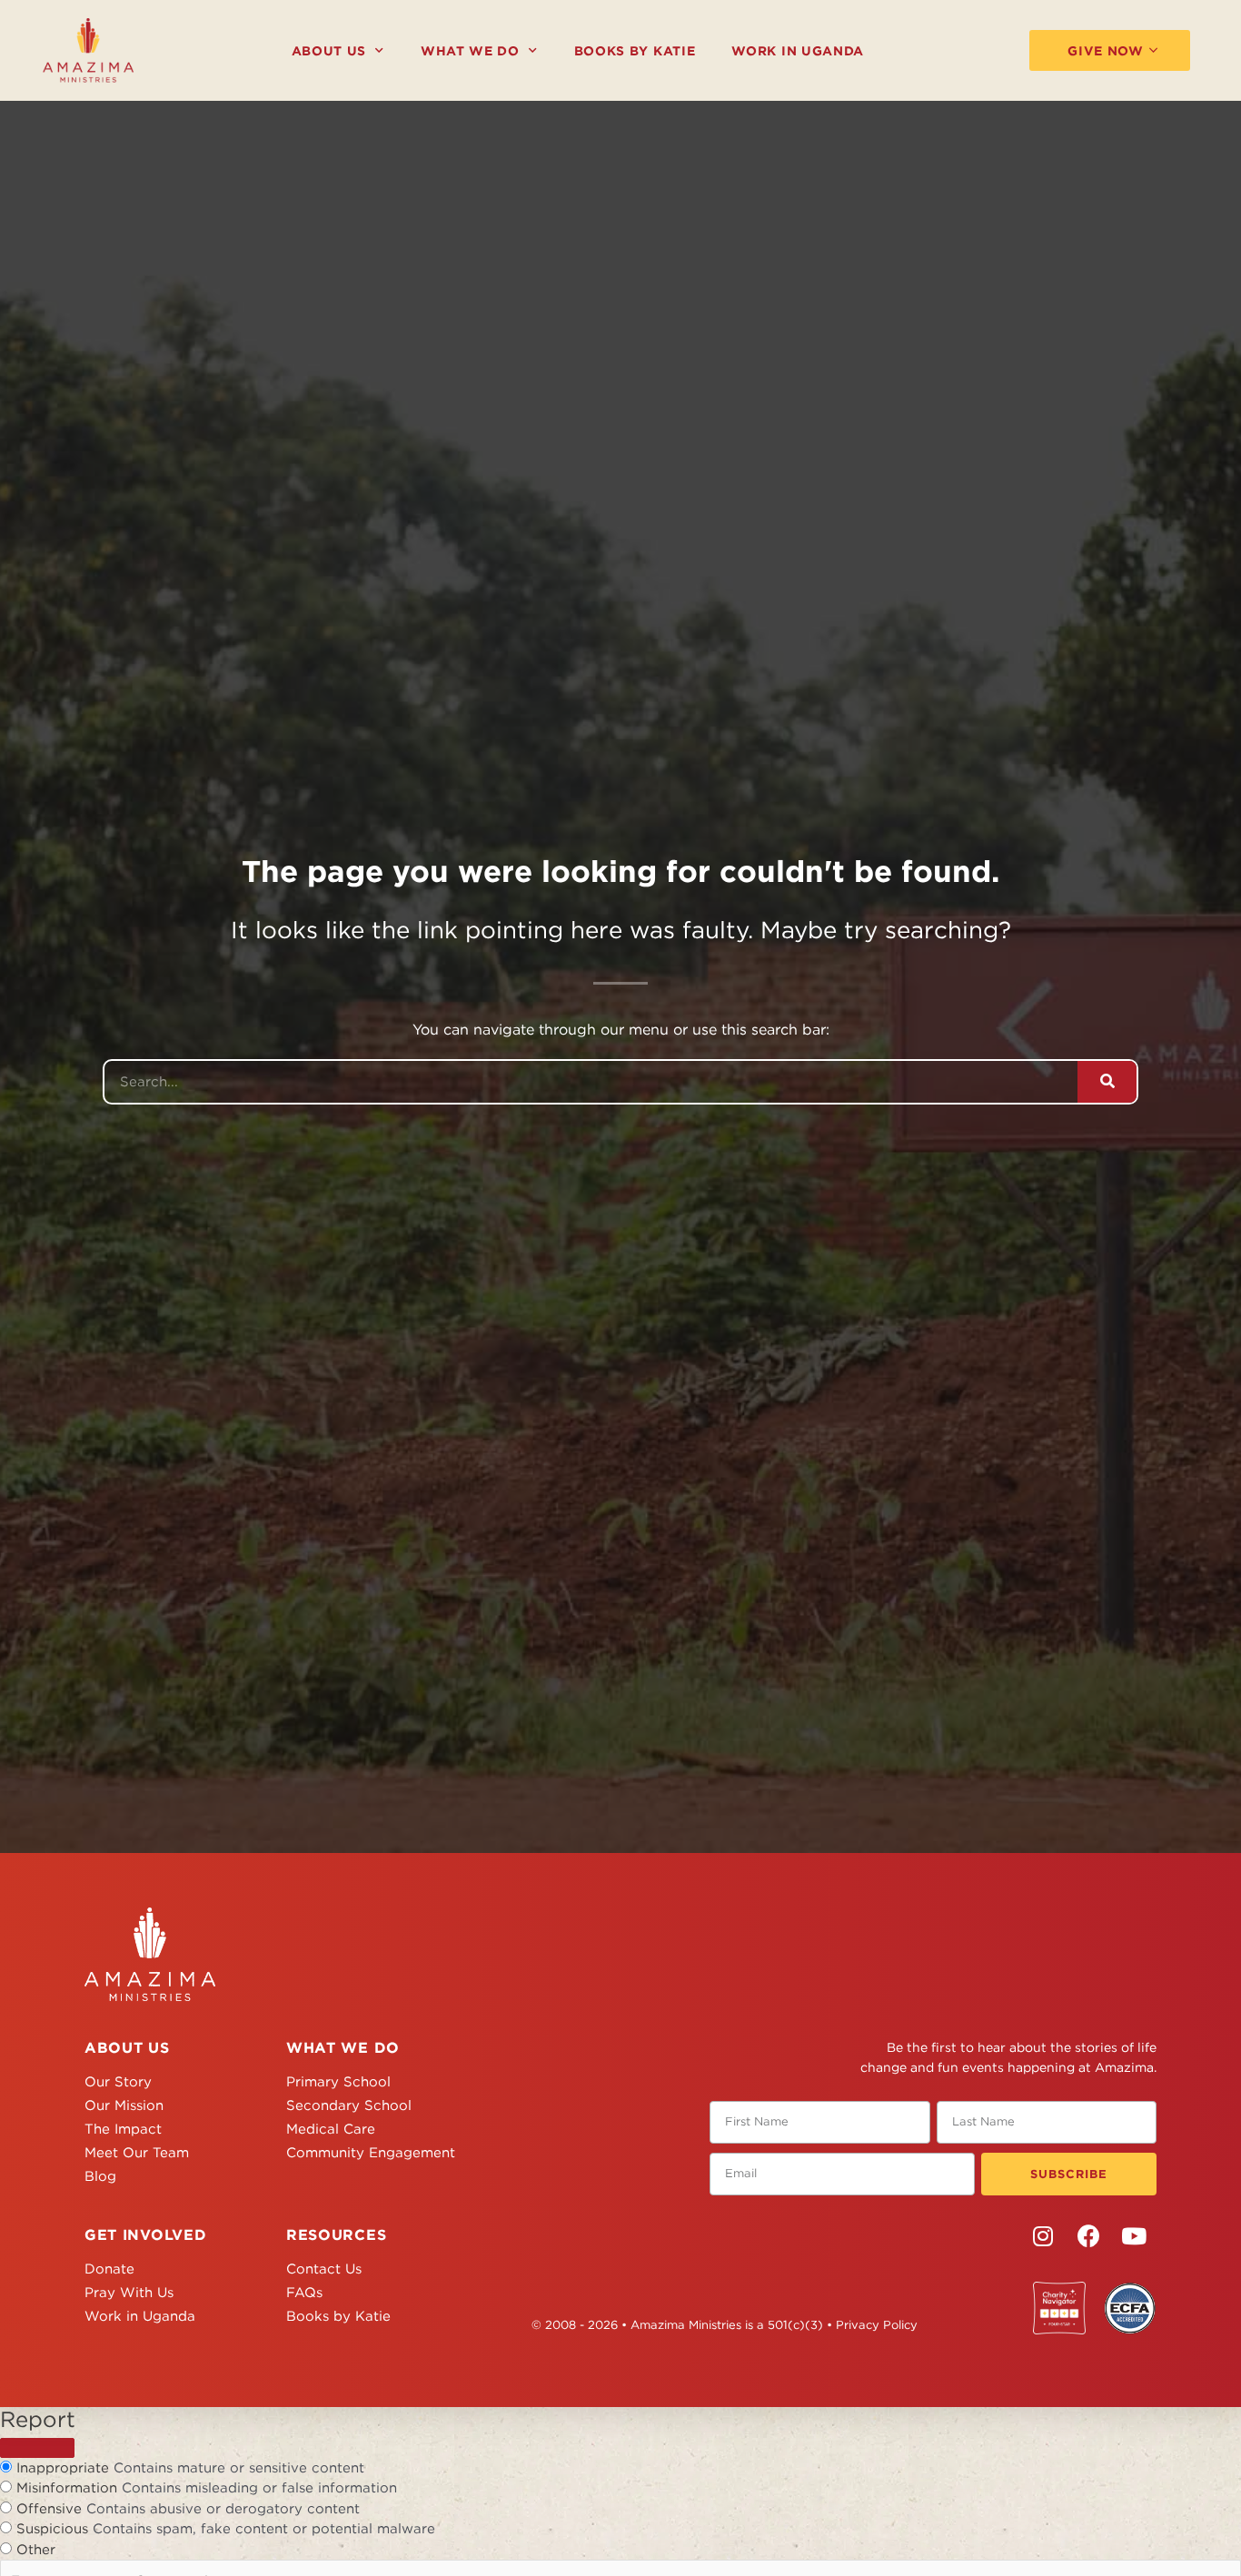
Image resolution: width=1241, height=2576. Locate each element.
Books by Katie (635, 51)
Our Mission (124, 2105)
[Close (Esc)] (37, 2448)
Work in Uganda (798, 51)
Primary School (338, 2082)
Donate (109, 2269)
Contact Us (324, 2269)
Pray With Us (129, 2293)
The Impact (123, 2129)
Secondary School (349, 2105)
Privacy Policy (877, 2325)
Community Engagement (371, 2153)
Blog (100, 2176)
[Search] (1107, 1082)
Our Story (118, 2082)
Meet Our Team (137, 2153)
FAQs (304, 2293)
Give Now (1106, 51)
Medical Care (331, 2129)
